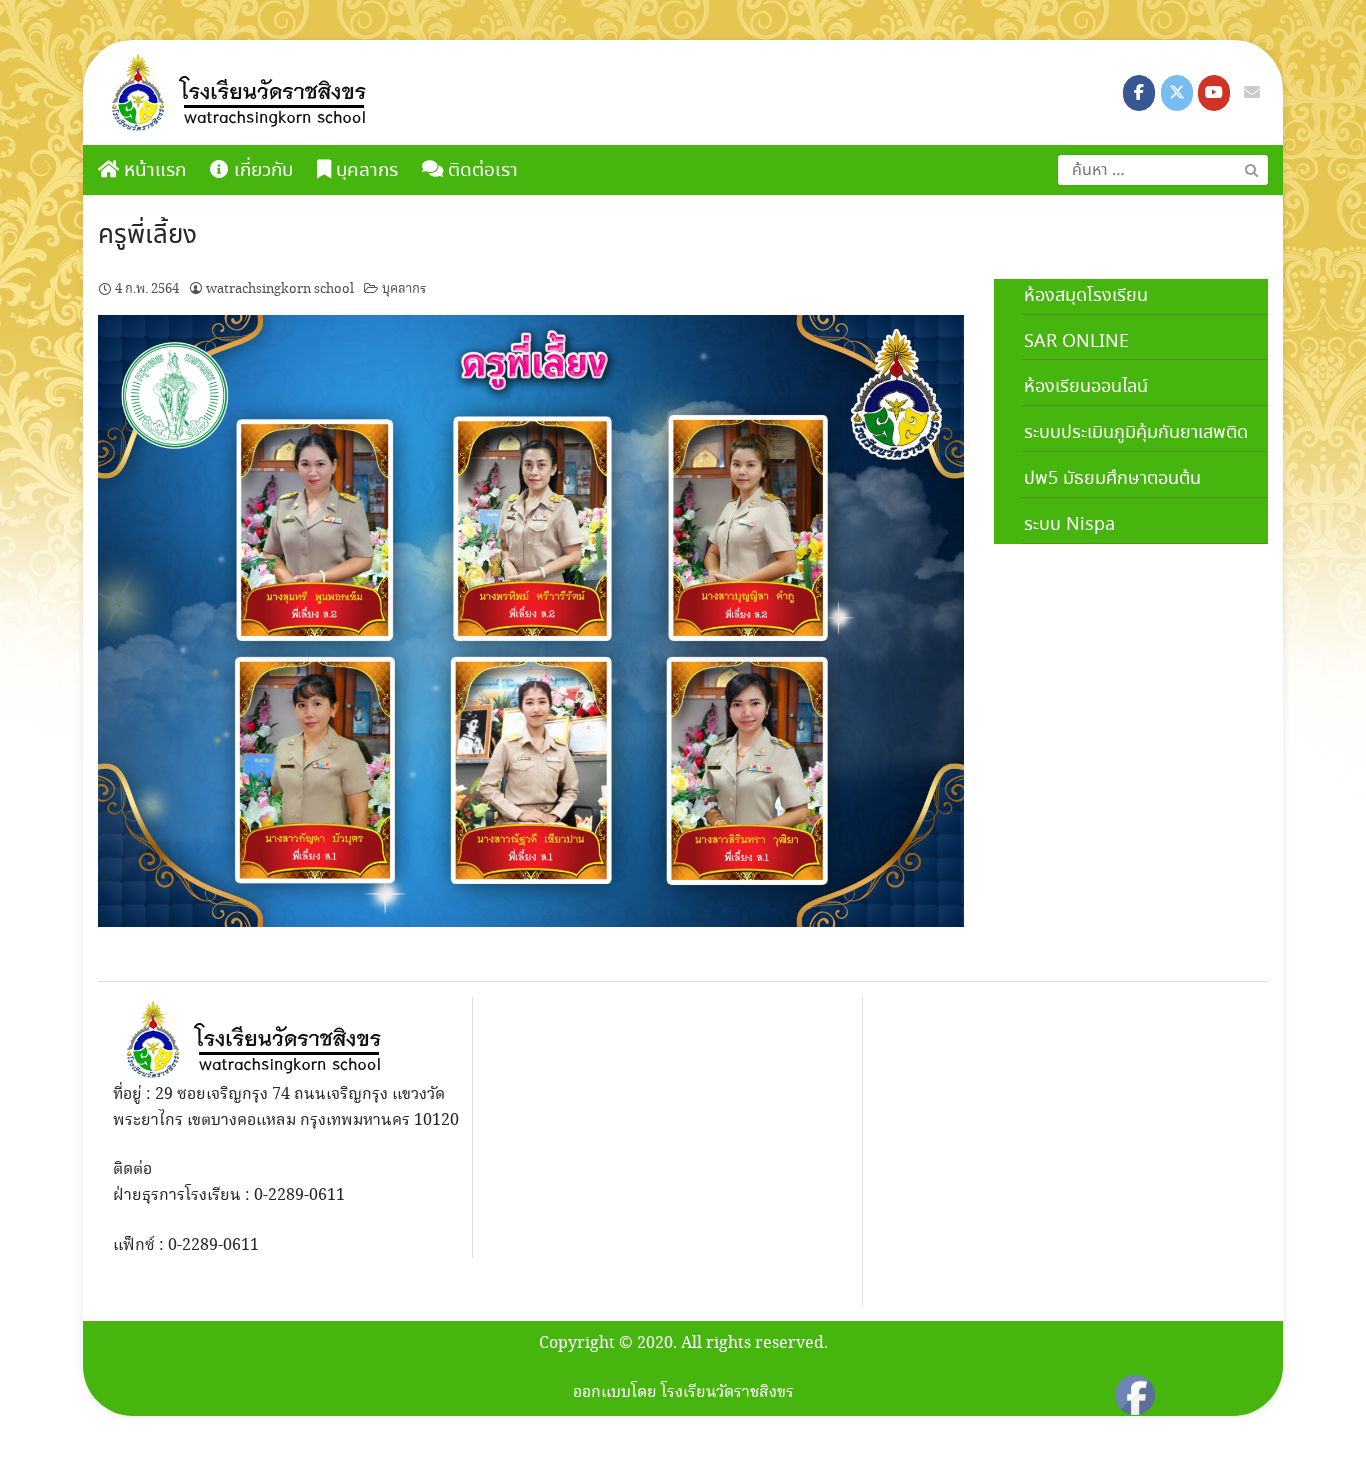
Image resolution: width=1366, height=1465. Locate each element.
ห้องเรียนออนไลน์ (1086, 387)
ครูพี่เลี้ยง (147, 236)
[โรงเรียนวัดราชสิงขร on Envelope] (1252, 93)
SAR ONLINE (1076, 342)
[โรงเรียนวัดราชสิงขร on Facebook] (1139, 93)
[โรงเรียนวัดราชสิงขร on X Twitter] (1177, 93)
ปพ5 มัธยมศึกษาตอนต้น (1112, 479)
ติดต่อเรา (480, 171)
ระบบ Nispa (1069, 525)
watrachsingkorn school (280, 289)
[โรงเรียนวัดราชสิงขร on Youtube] (1214, 93)
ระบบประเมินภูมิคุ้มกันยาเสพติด (1136, 433)
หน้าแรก (152, 171)
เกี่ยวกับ (261, 171)
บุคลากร (404, 289)
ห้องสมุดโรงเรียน (1086, 296)
